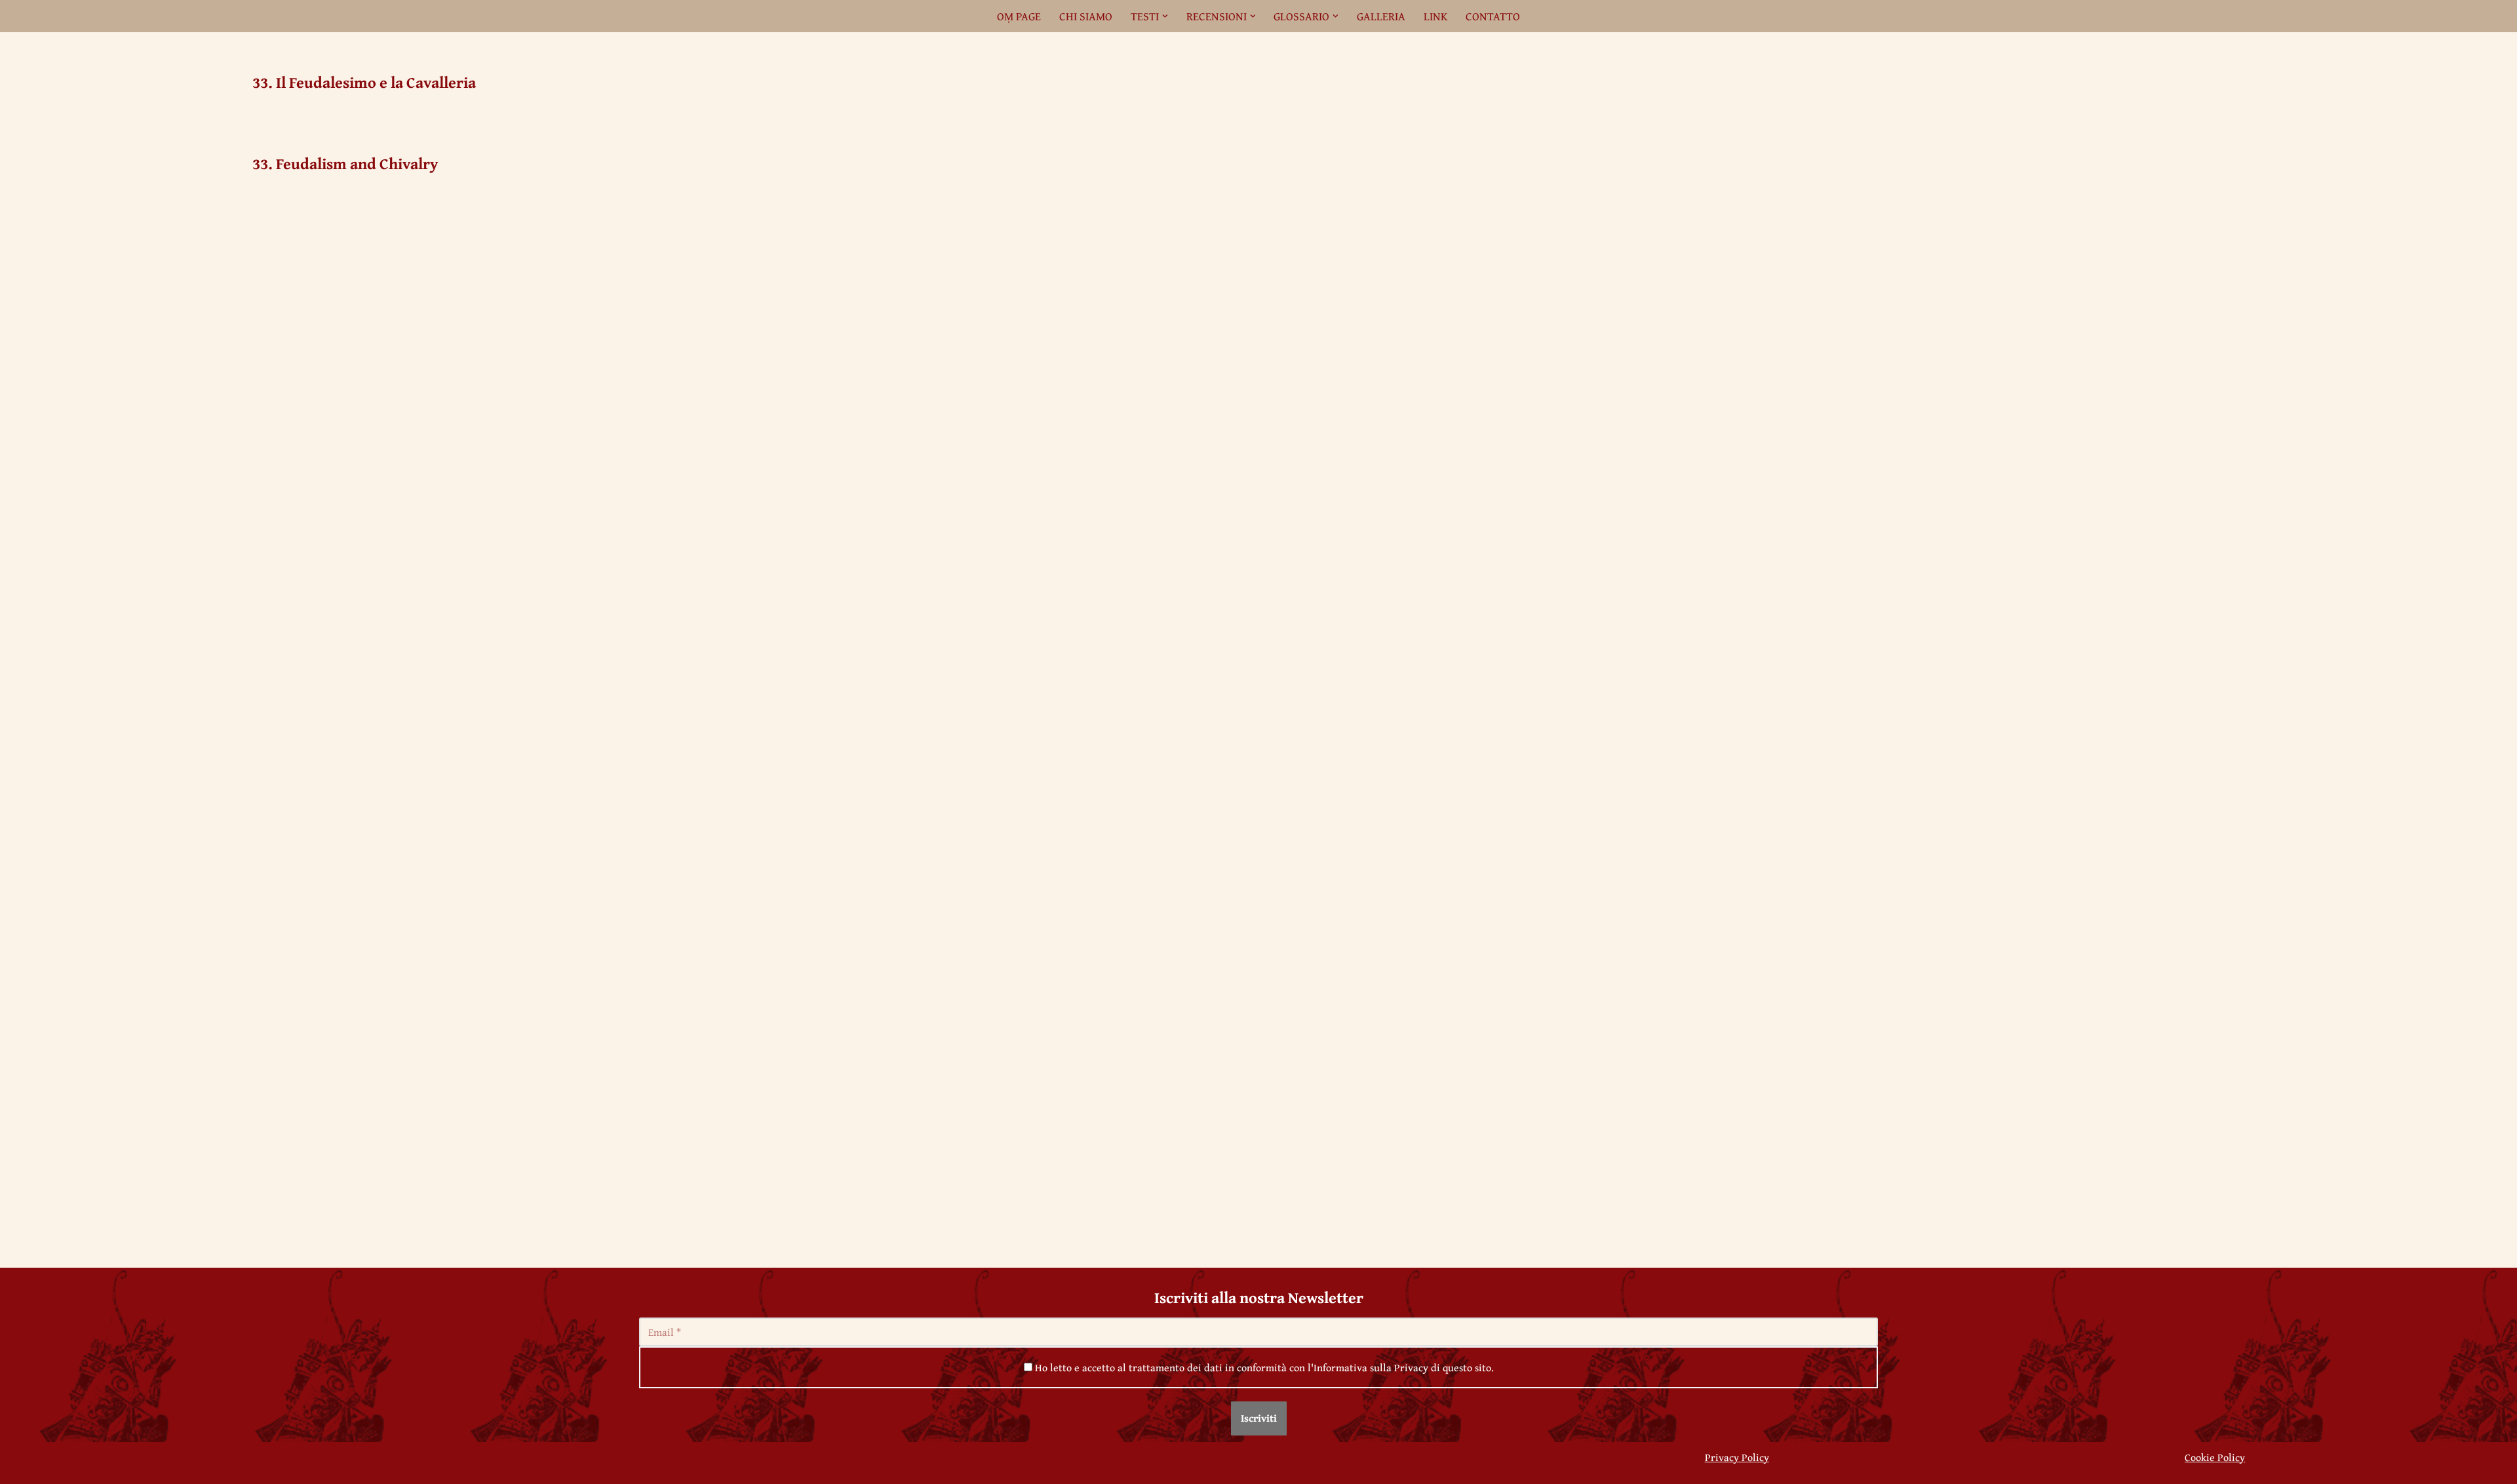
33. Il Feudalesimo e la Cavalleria (364, 82)
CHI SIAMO (1086, 16)
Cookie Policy (2215, 1457)
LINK (1435, 16)
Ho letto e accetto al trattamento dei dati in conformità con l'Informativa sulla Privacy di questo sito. (1263, 1367)
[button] (1165, 16)
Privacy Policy (1737, 1457)
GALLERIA (1381, 16)
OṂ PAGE (1019, 16)
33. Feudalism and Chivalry (345, 164)
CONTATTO (1493, 16)
